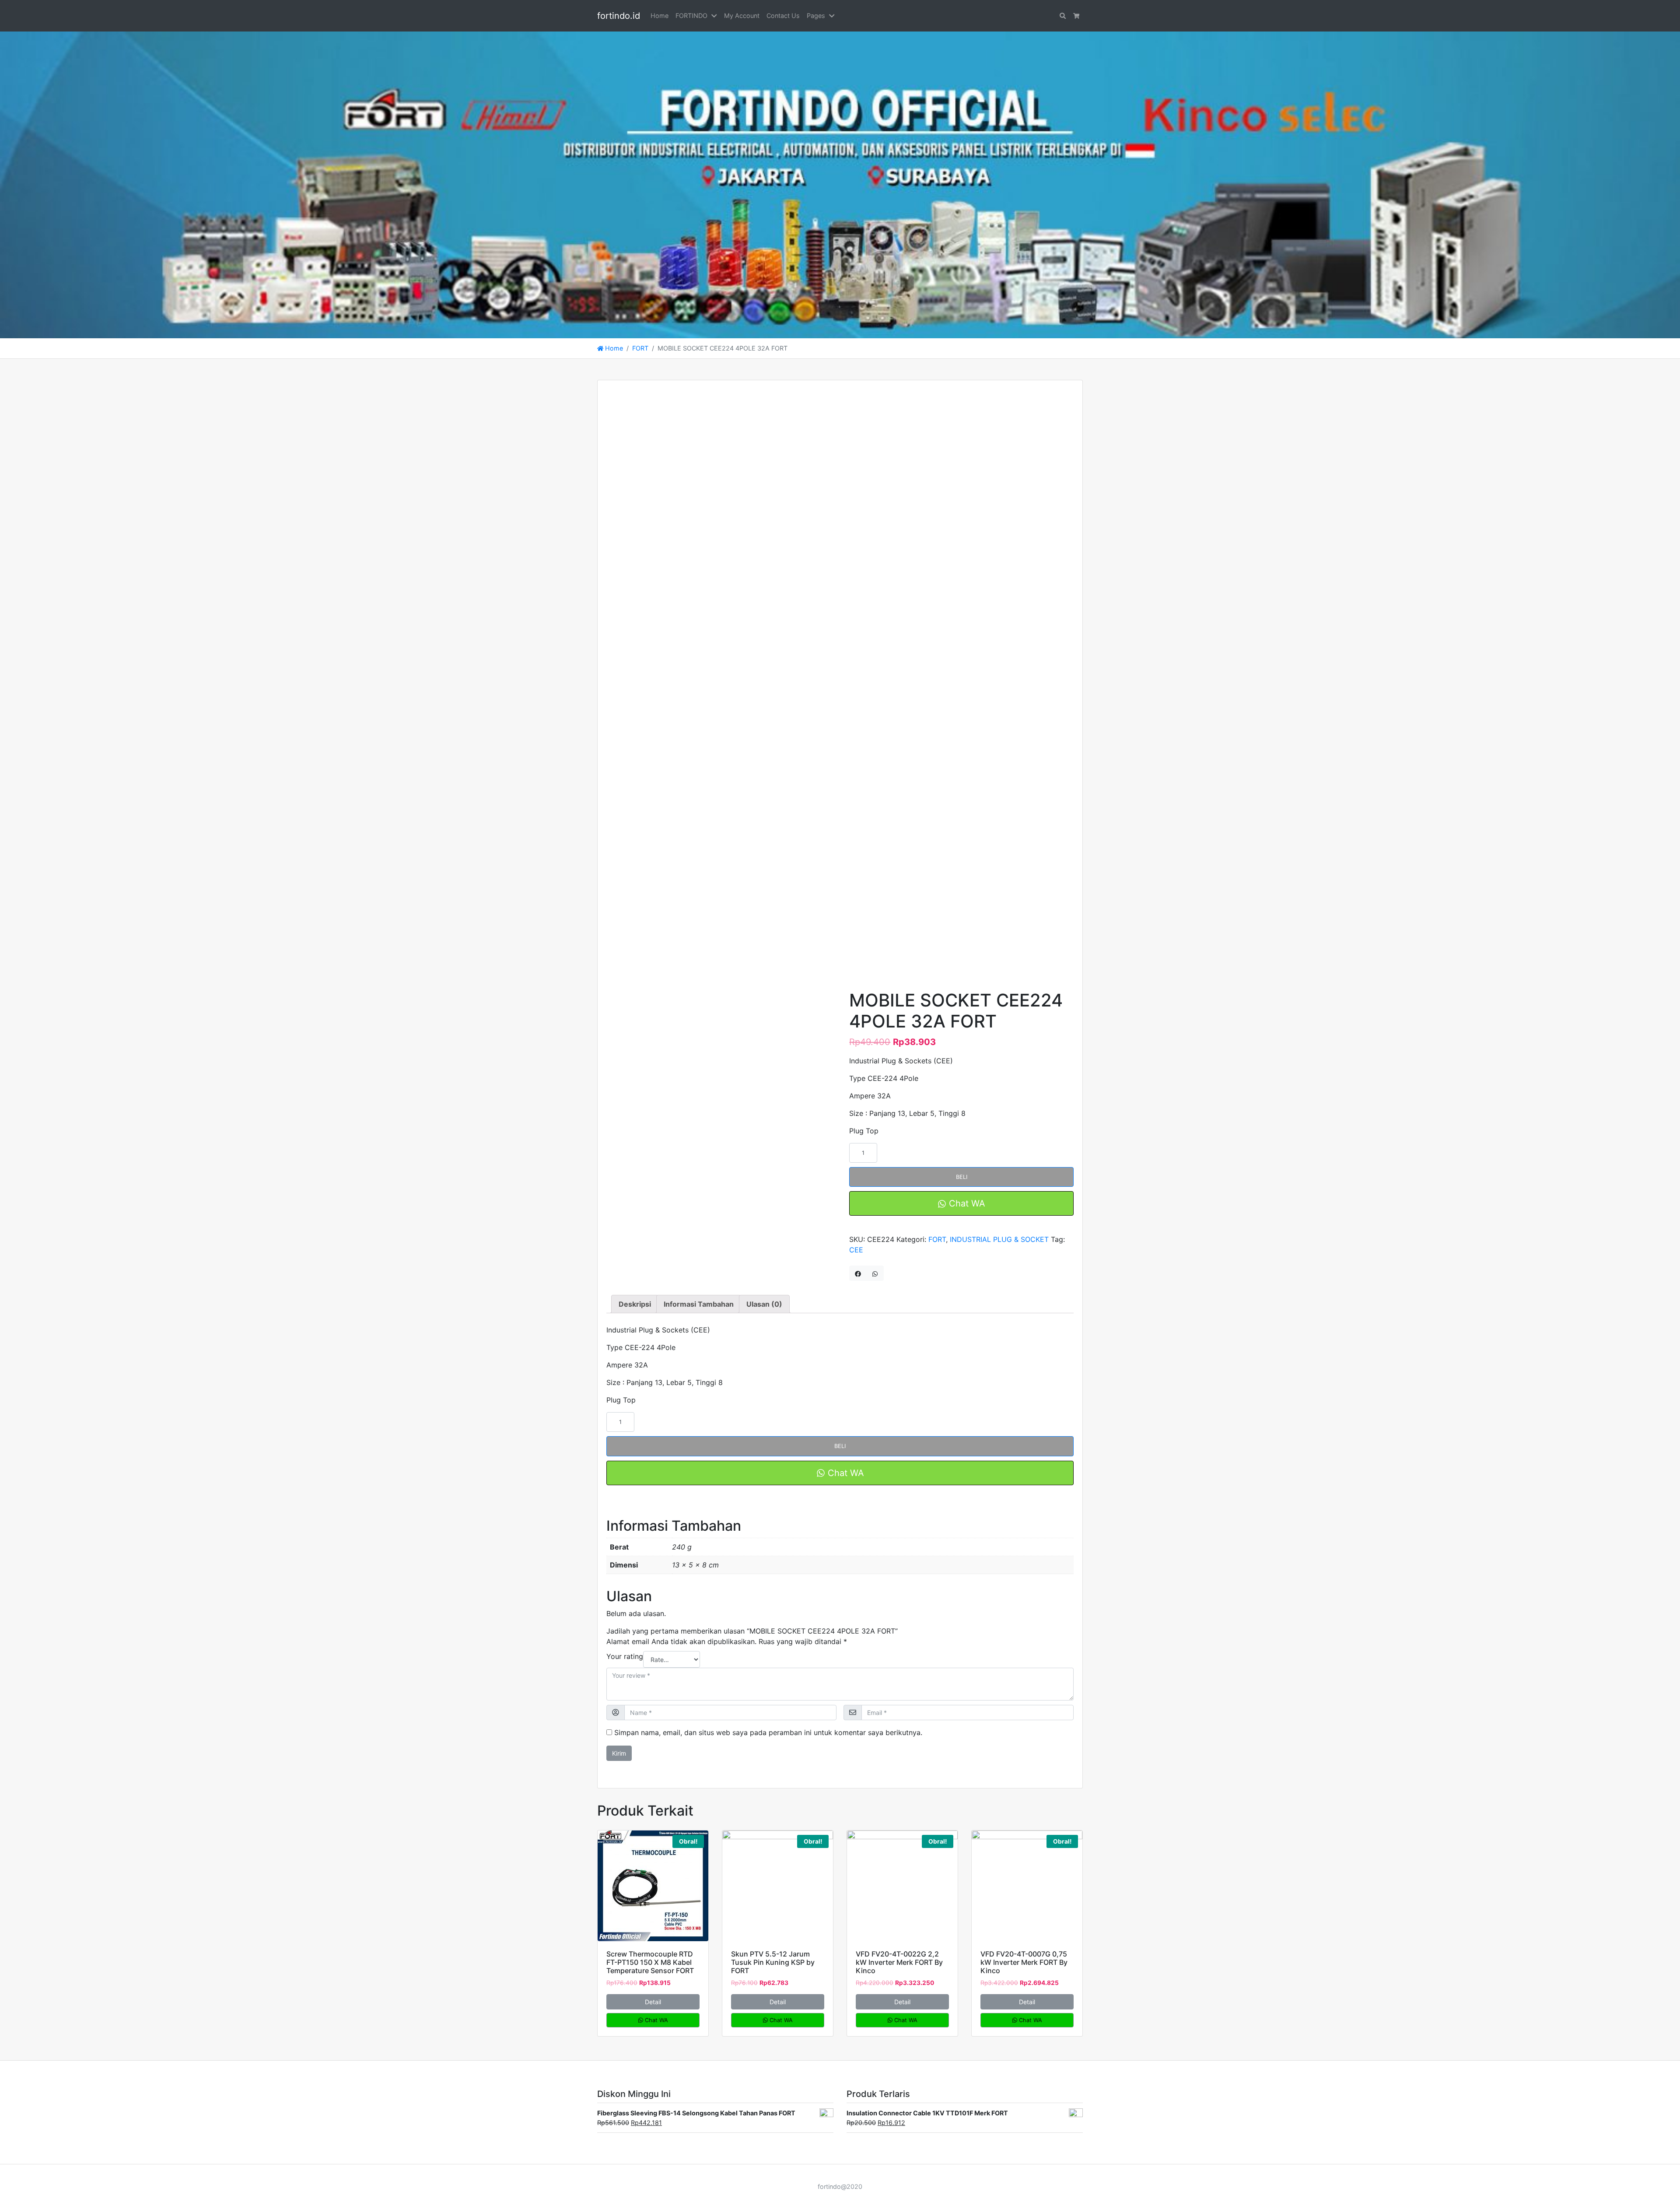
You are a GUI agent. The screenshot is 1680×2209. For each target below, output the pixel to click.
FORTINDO (691, 16)
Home (660, 16)
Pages (816, 16)
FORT (640, 348)
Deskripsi (635, 1304)
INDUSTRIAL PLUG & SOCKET (999, 1239)
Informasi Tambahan (699, 1304)
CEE (856, 1250)
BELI (962, 1177)
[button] (716, 16)
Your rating (625, 1656)
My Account (742, 16)
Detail (653, 2002)
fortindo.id (619, 16)
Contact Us (783, 16)
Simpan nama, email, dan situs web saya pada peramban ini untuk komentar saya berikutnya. (768, 1732)
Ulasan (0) (764, 1304)
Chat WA (966, 1203)
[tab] (635, 1304)
